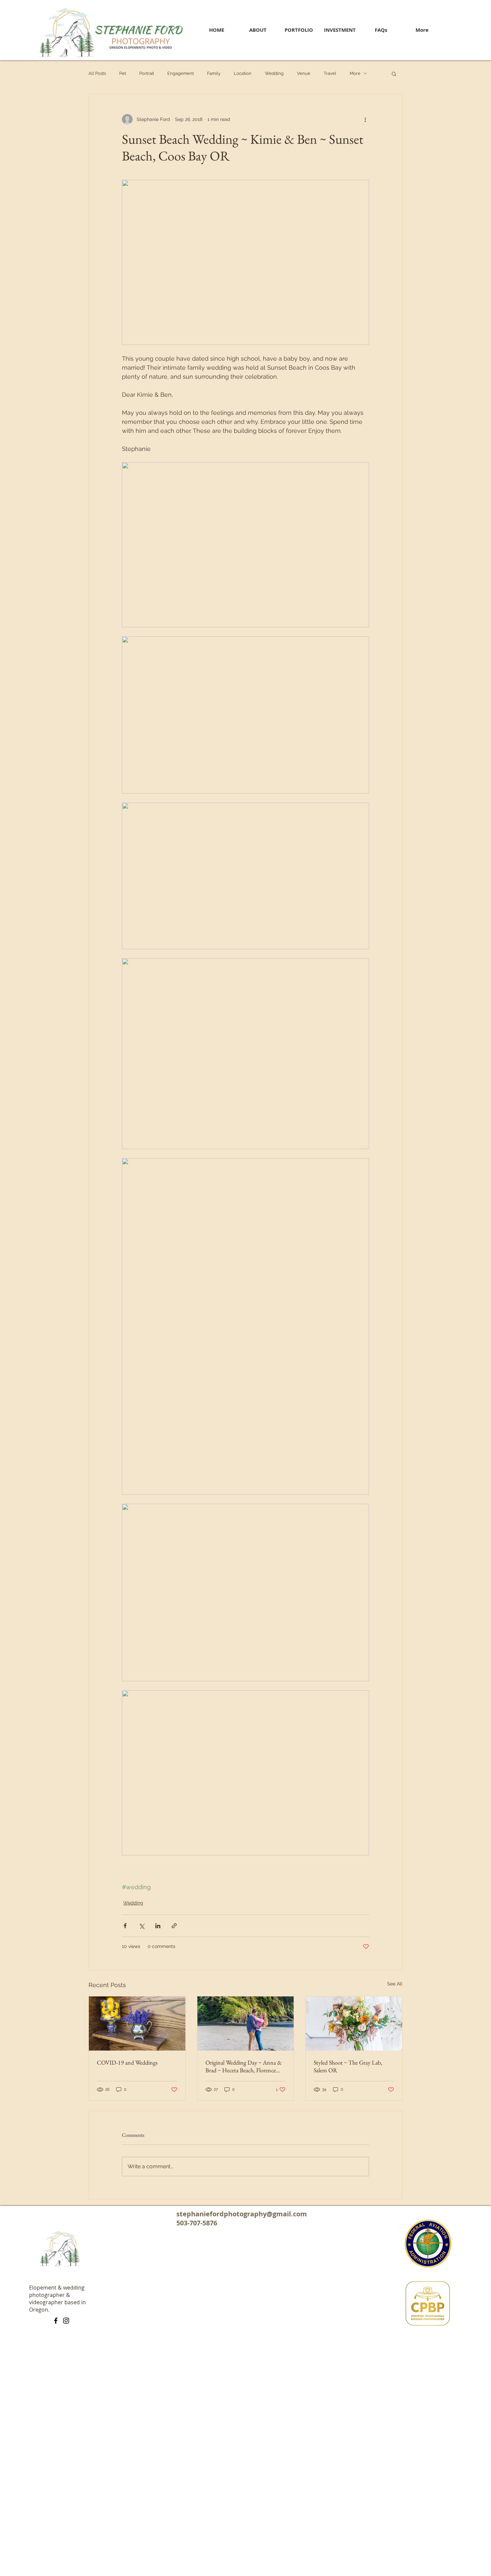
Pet (123, 73)
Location (243, 73)
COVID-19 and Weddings (127, 2062)
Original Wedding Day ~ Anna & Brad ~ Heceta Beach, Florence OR (244, 2066)
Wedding (274, 73)
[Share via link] (174, 1926)
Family (214, 73)
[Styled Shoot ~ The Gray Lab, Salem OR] (354, 2023)
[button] (394, 74)
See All (395, 1984)
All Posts (97, 73)
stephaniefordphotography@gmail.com (242, 2214)
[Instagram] (66, 2321)
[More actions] (365, 119)
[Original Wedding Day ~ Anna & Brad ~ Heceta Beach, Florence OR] (246, 2023)
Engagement (181, 73)
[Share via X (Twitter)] (141, 1926)
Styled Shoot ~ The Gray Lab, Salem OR (348, 2066)
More (355, 73)
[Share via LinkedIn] (158, 1926)
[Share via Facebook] (125, 1926)
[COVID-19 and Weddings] (137, 2023)
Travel (330, 73)
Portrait (147, 73)
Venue (304, 73)
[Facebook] (56, 2321)
